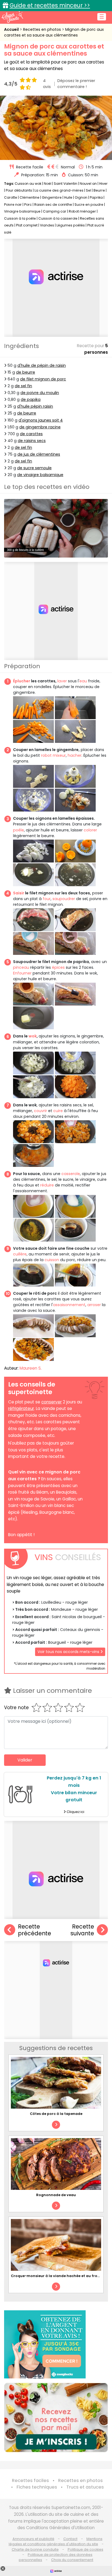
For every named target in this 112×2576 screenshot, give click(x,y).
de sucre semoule (34, 468)
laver (62, 681)
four (47, 899)
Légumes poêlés (71, 225)
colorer (90, 830)
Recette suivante (82, 1930)
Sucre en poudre (89, 205)
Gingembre (52, 197)
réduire (47, 1185)
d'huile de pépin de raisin (42, 365)
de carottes (31, 434)
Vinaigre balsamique (22, 211)
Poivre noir (13, 205)
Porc (28, 205)
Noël (48, 184)
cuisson (51, 1260)
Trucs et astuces (85, 2487)
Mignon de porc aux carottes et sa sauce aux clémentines (54, 32)
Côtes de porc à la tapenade (56, 2114)
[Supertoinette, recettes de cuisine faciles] (12, 17)
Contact (70, 2539)
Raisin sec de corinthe (53, 205)
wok (33, 1036)
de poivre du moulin (40, 393)
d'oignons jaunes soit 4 (41, 420)
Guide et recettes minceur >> (50, 5)
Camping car (55, 211)
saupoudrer (64, 899)
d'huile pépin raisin (35, 406)
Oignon (81, 197)
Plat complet (27, 225)
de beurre (26, 372)
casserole (71, 1174)
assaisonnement (69, 1305)
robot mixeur (53, 755)
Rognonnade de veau (56, 2195)
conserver (52, 1402)
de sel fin (23, 386)
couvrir (41, 1111)
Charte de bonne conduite (35, 2549)
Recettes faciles (30, 2480)
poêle (18, 830)
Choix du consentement (72, 2560)
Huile (68, 197)
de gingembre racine (40, 427)
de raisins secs (32, 441)
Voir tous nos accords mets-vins (69, 1652)
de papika (31, 399)
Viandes (47, 225)
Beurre (99, 190)
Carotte (11, 197)
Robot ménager (82, 211)
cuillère (20, 1254)
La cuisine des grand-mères (59, 190)
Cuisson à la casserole (58, 218)
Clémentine (29, 197)
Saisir (19, 893)
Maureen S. (31, 1368)
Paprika (96, 197)
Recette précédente (35, 1930)
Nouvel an (88, 184)
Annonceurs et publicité (33, 2539)
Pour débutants (19, 190)
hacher (75, 755)
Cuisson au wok (28, 184)
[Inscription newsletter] (56, 2418)
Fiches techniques (37, 2487)
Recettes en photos (43, 29)
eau (83, 681)
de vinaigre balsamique (40, 475)
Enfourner (22, 973)
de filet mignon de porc (43, 379)
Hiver (103, 184)
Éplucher (22, 681)
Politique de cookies (85, 2549)
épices (58, 967)
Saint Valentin (66, 184)
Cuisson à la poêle (20, 218)
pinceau (21, 967)
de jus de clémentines (39, 454)
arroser (94, 1305)
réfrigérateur (21, 1408)
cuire (58, 1111)
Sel (88, 190)
